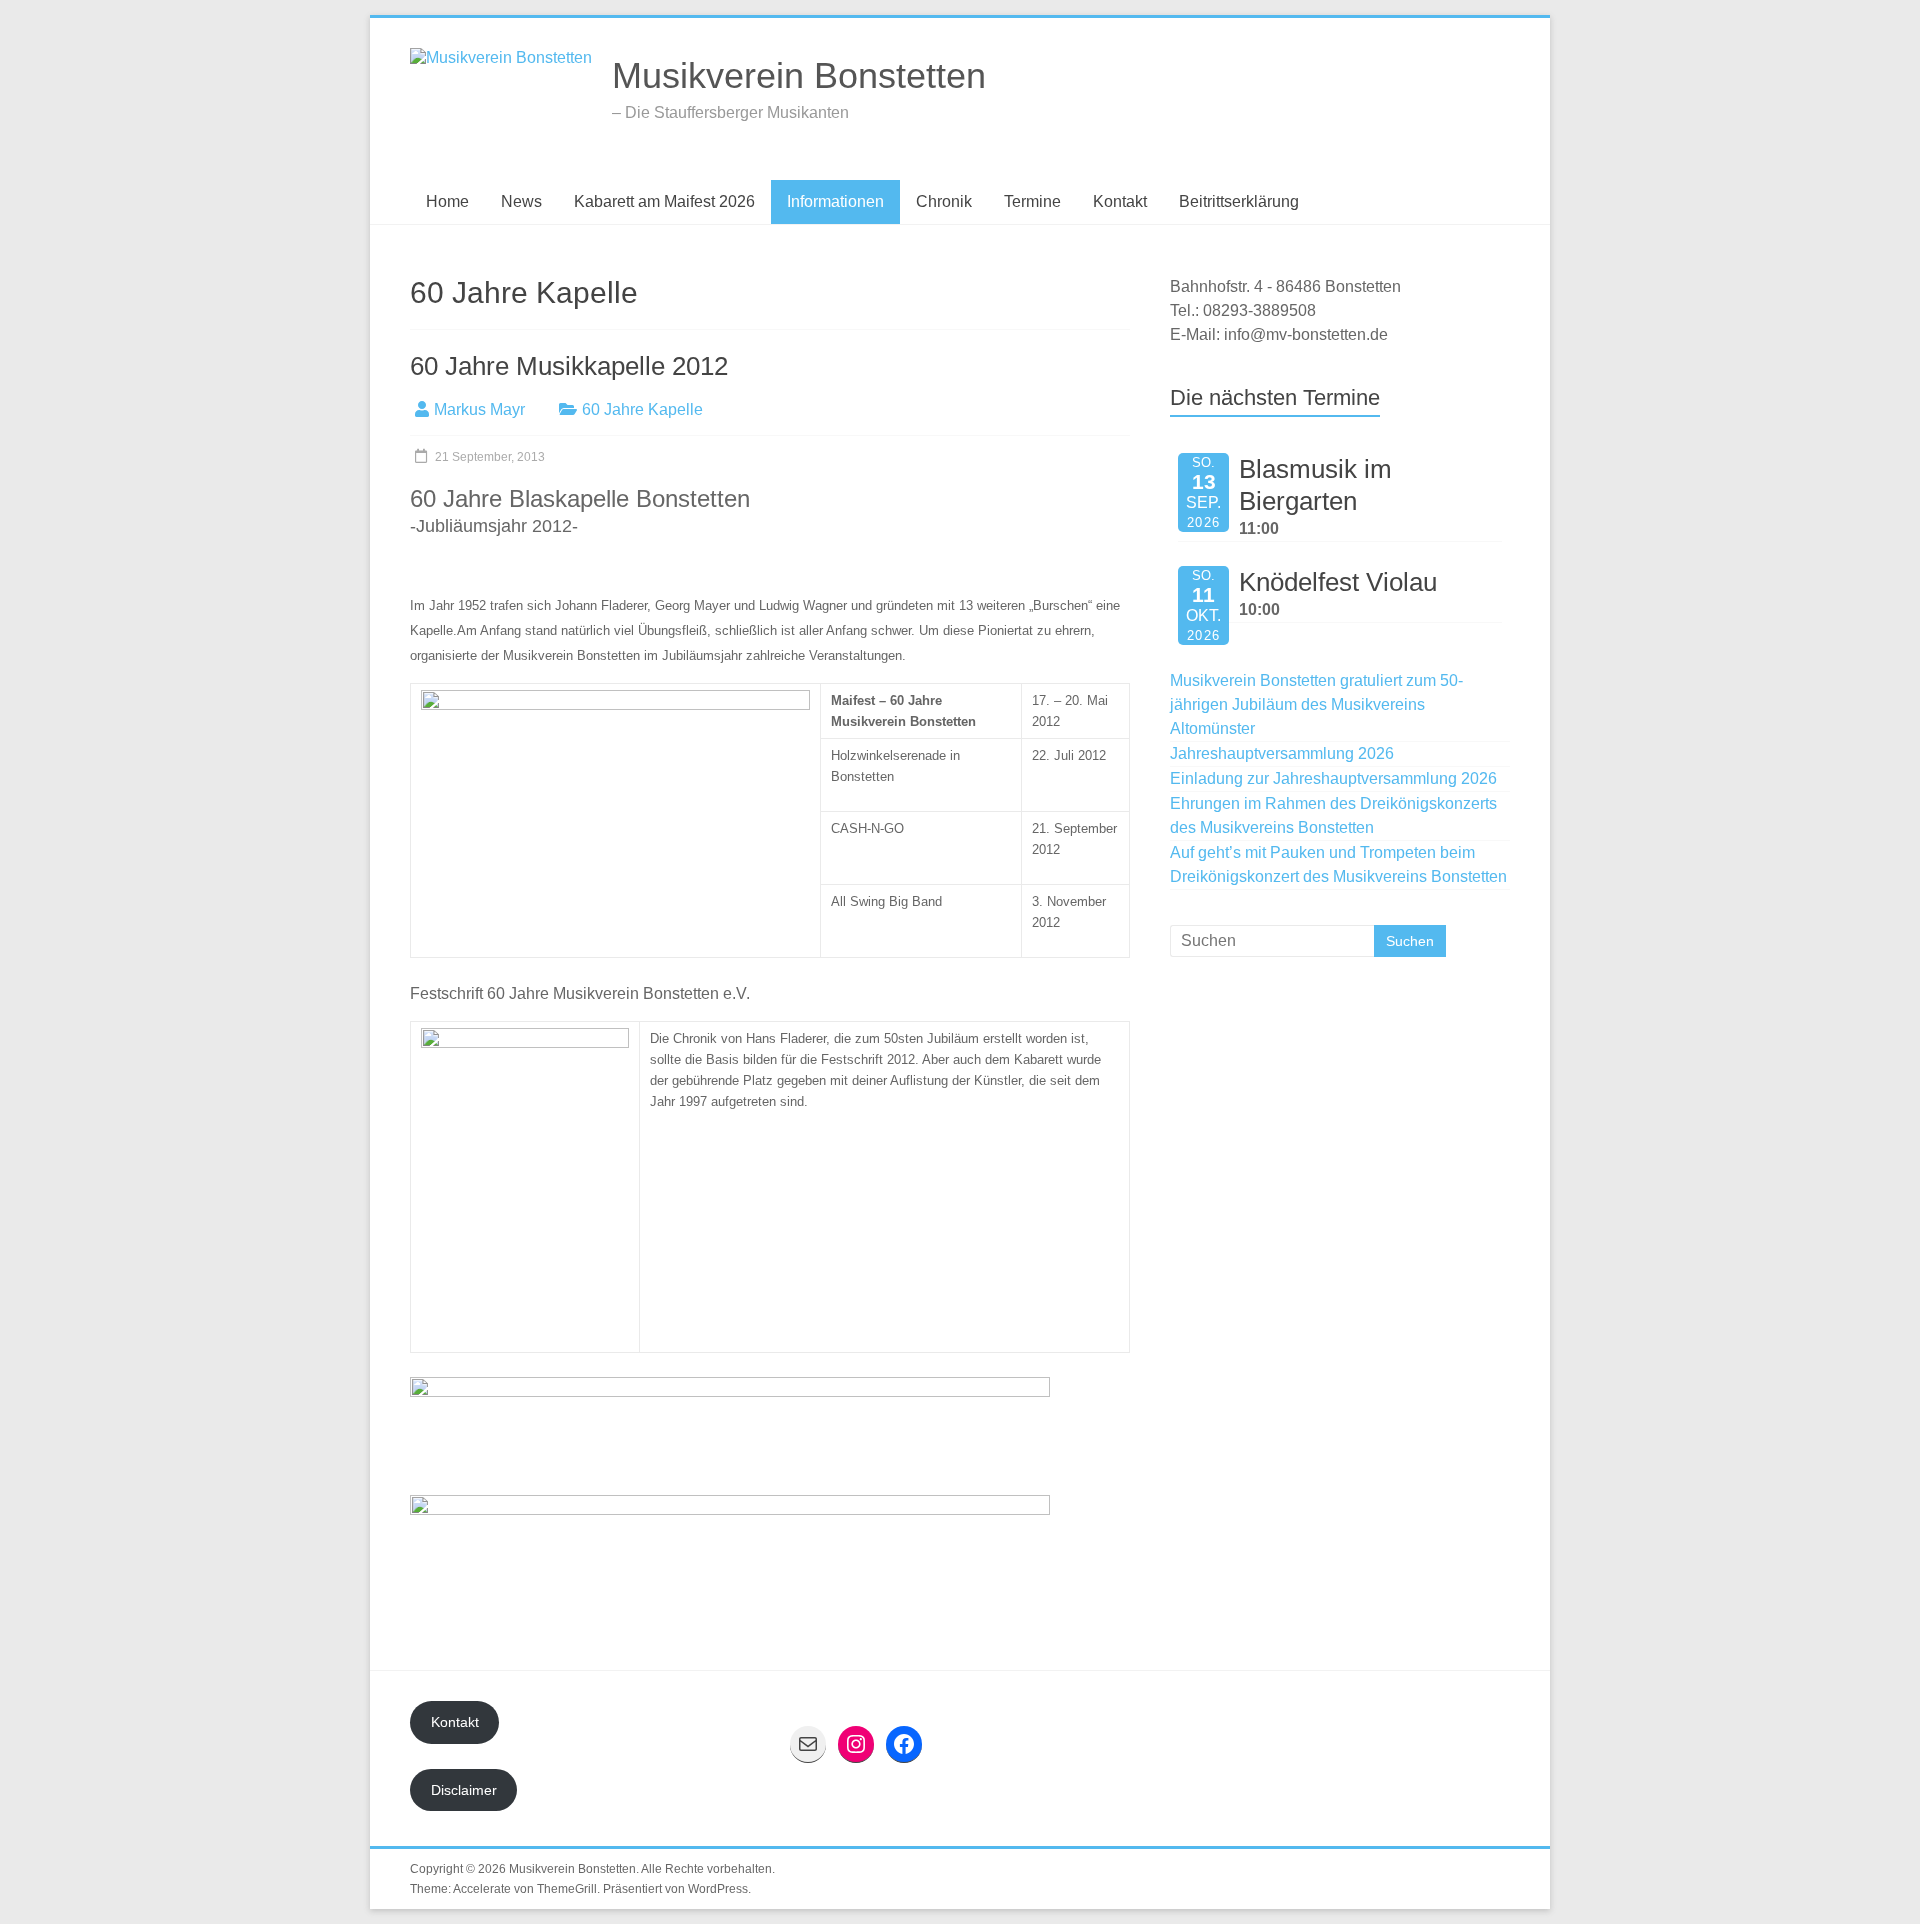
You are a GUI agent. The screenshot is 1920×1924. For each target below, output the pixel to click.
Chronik (944, 201)
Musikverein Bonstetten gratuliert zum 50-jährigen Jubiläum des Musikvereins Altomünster (1316, 704)
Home (447, 201)
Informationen (835, 201)
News (521, 201)
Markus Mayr (479, 409)
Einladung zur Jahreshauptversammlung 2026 (1333, 778)
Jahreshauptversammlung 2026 (1282, 753)
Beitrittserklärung (1239, 201)
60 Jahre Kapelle (642, 409)
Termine (1032, 201)
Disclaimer (464, 1790)
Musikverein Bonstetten (799, 75)
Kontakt (1120, 201)
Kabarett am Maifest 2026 (664, 201)
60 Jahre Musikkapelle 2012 (569, 366)
